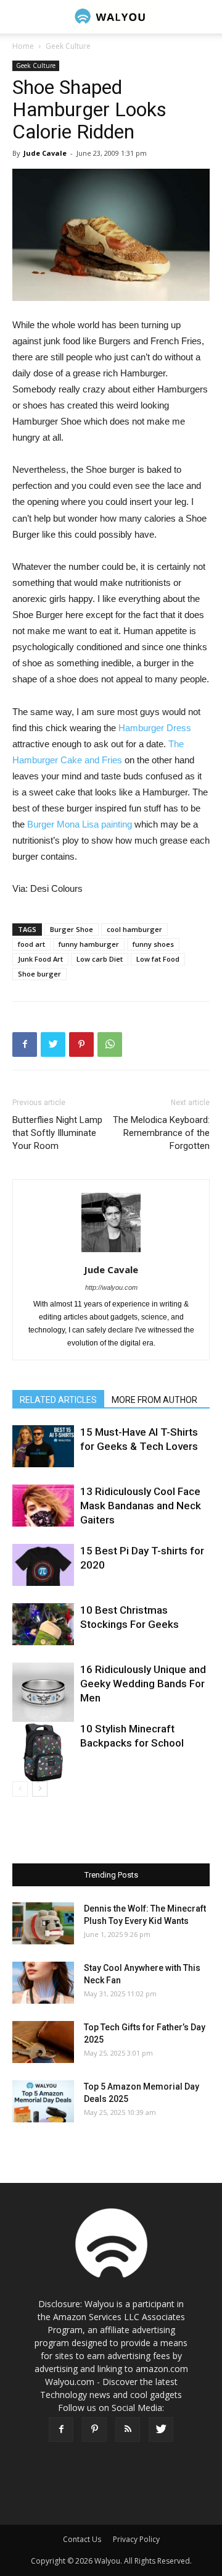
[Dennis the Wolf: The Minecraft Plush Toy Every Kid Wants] (43, 1924)
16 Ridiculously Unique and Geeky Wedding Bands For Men (143, 1684)
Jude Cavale (45, 153)
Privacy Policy (136, 2539)
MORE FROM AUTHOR (154, 1400)
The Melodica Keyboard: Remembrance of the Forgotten (161, 1133)
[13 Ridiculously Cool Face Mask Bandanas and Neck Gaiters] (43, 1506)
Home (23, 46)
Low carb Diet (100, 959)
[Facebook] (61, 2430)
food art (31, 944)
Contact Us (82, 2539)
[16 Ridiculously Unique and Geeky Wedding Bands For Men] (43, 1693)
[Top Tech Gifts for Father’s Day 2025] (43, 2042)
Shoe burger (39, 974)
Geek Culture (68, 46)
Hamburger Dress (155, 728)
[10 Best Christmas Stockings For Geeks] (43, 1625)
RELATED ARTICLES (58, 1400)
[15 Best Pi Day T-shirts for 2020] (43, 1565)
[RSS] (128, 2430)
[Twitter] (161, 2430)
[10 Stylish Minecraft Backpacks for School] (43, 1753)
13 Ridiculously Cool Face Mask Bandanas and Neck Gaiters (141, 1506)
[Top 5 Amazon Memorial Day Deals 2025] (43, 2102)
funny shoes (153, 944)
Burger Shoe (72, 929)
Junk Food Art (40, 959)
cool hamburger (134, 929)
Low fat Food (158, 959)
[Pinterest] (94, 2430)
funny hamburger (89, 944)
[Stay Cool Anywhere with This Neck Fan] (43, 1983)
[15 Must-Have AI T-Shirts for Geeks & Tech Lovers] (43, 1447)
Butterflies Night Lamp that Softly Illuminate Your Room (57, 1133)
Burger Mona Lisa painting (78, 824)
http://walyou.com (111, 1287)
